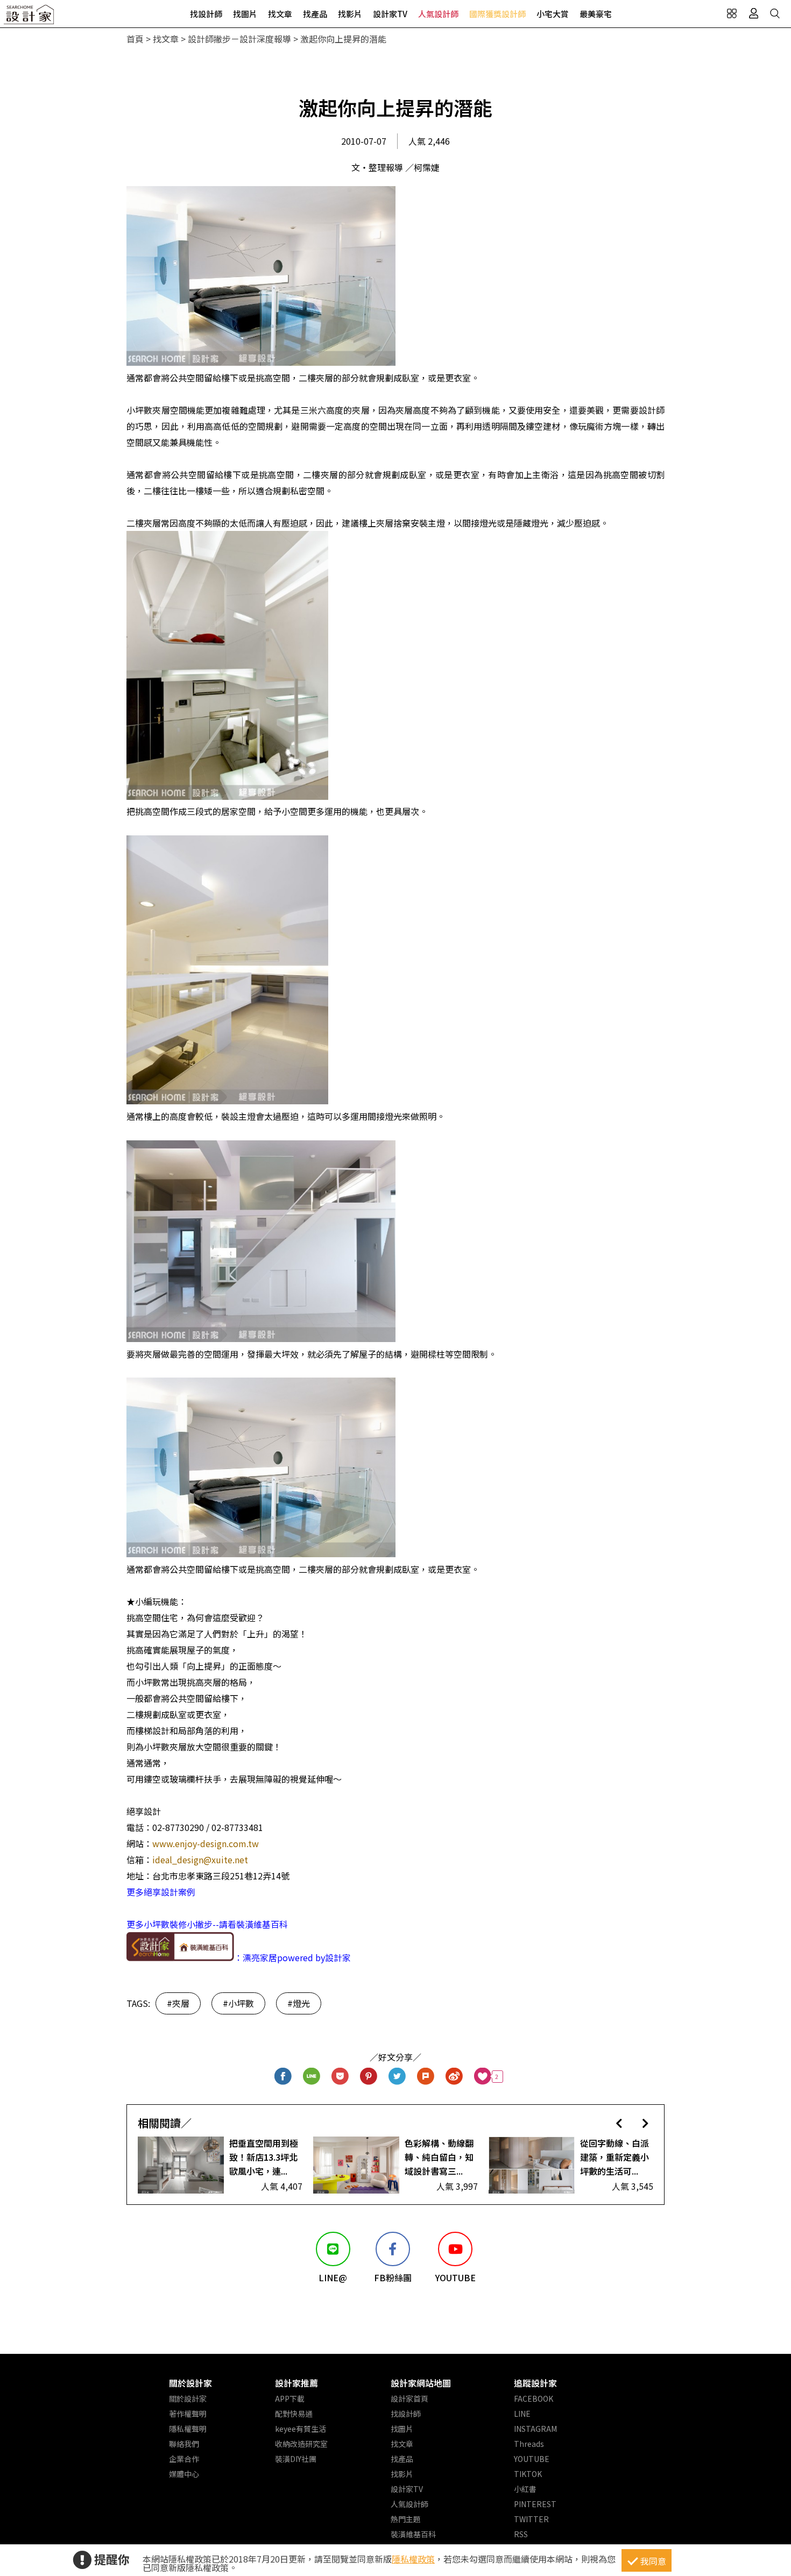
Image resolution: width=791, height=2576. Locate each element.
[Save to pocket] (340, 2077)
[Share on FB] (283, 2077)
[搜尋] (775, 13)
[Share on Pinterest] (369, 2077)
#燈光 (299, 2003)
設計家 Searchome (30, 17)
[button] (619, 2123)
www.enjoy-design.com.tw (206, 1843)
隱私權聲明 (188, 2429)
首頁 (135, 39)
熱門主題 (406, 2519)
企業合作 (184, 2459)
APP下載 (290, 2398)
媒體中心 (184, 2474)
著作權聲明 (188, 2414)
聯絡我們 (184, 2444)
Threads (529, 2444)
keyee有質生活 (301, 2429)
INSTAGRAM (535, 2429)
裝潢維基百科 (413, 2534)
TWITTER (531, 2519)
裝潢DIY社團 (296, 2459)
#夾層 (178, 2003)
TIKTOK (528, 2474)
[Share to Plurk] (426, 2077)
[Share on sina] (454, 2077)
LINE (522, 2414)
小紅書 (525, 2489)
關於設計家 (190, 2383)
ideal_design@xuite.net (200, 1860)
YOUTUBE (532, 2459)
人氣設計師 (438, 14)
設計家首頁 (409, 2398)
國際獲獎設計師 (497, 14)
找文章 (280, 14)
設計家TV (390, 14)
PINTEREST (535, 2504)
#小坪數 (238, 2003)
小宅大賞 (553, 14)
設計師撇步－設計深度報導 (239, 39)
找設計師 (206, 14)
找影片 (350, 14)
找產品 (315, 14)
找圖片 (245, 14)
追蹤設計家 (535, 2383)
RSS (521, 2534)
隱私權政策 (413, 2559)
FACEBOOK (534, 2398)
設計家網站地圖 (421, 2383)
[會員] (753, 13)
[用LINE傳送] (312, 2077)
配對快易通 (294, 2414)
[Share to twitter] (397, 2077)
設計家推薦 (296, 2383)
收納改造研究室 (301, 2444)
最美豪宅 (596, 14)
